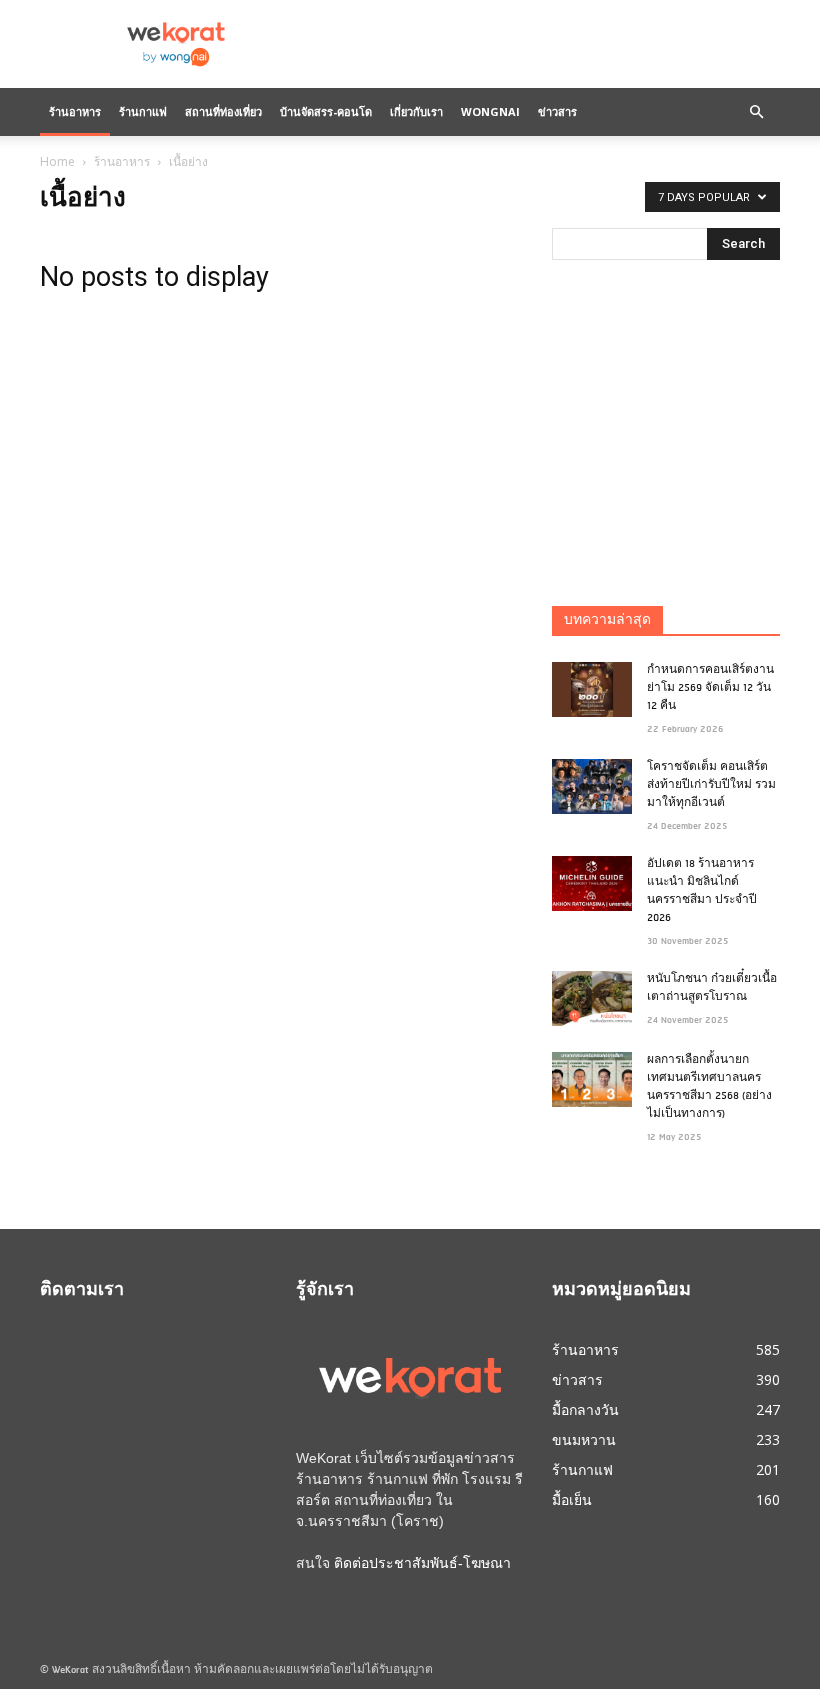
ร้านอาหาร (75, 111)
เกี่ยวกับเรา (416, 111)
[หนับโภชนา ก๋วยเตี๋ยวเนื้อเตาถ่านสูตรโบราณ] (592, 998)
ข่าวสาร (557, 111)
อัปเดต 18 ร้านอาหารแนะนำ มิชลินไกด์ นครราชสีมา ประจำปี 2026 (702, 891)
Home (57, 161)
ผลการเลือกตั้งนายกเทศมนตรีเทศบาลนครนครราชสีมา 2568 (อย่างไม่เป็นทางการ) (709, 1087)
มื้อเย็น (572, 1499)
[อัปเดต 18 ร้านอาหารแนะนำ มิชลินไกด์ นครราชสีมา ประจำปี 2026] (592, 883)
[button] (756, 112)
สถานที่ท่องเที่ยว (223, 111)
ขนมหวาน (584, 1439)
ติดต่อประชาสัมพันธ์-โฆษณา (422, 1563)
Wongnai (490, 111)
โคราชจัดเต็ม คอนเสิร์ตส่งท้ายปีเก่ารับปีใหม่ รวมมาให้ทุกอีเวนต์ (711, 785)
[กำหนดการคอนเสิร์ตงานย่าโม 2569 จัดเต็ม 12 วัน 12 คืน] (592, 689)
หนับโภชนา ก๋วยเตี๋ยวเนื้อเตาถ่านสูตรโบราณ (712, 988)
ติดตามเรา (82, 1291)
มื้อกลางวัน (585, 1409)
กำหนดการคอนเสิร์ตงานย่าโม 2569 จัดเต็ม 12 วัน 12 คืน (710, 688)
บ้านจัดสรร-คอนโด (326, 111)
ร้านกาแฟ (143, 111)
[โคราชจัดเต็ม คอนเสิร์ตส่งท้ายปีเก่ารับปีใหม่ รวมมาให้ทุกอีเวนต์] (592, 786)
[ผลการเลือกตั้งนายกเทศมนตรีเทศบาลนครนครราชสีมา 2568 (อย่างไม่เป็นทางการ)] (592, 1079)
